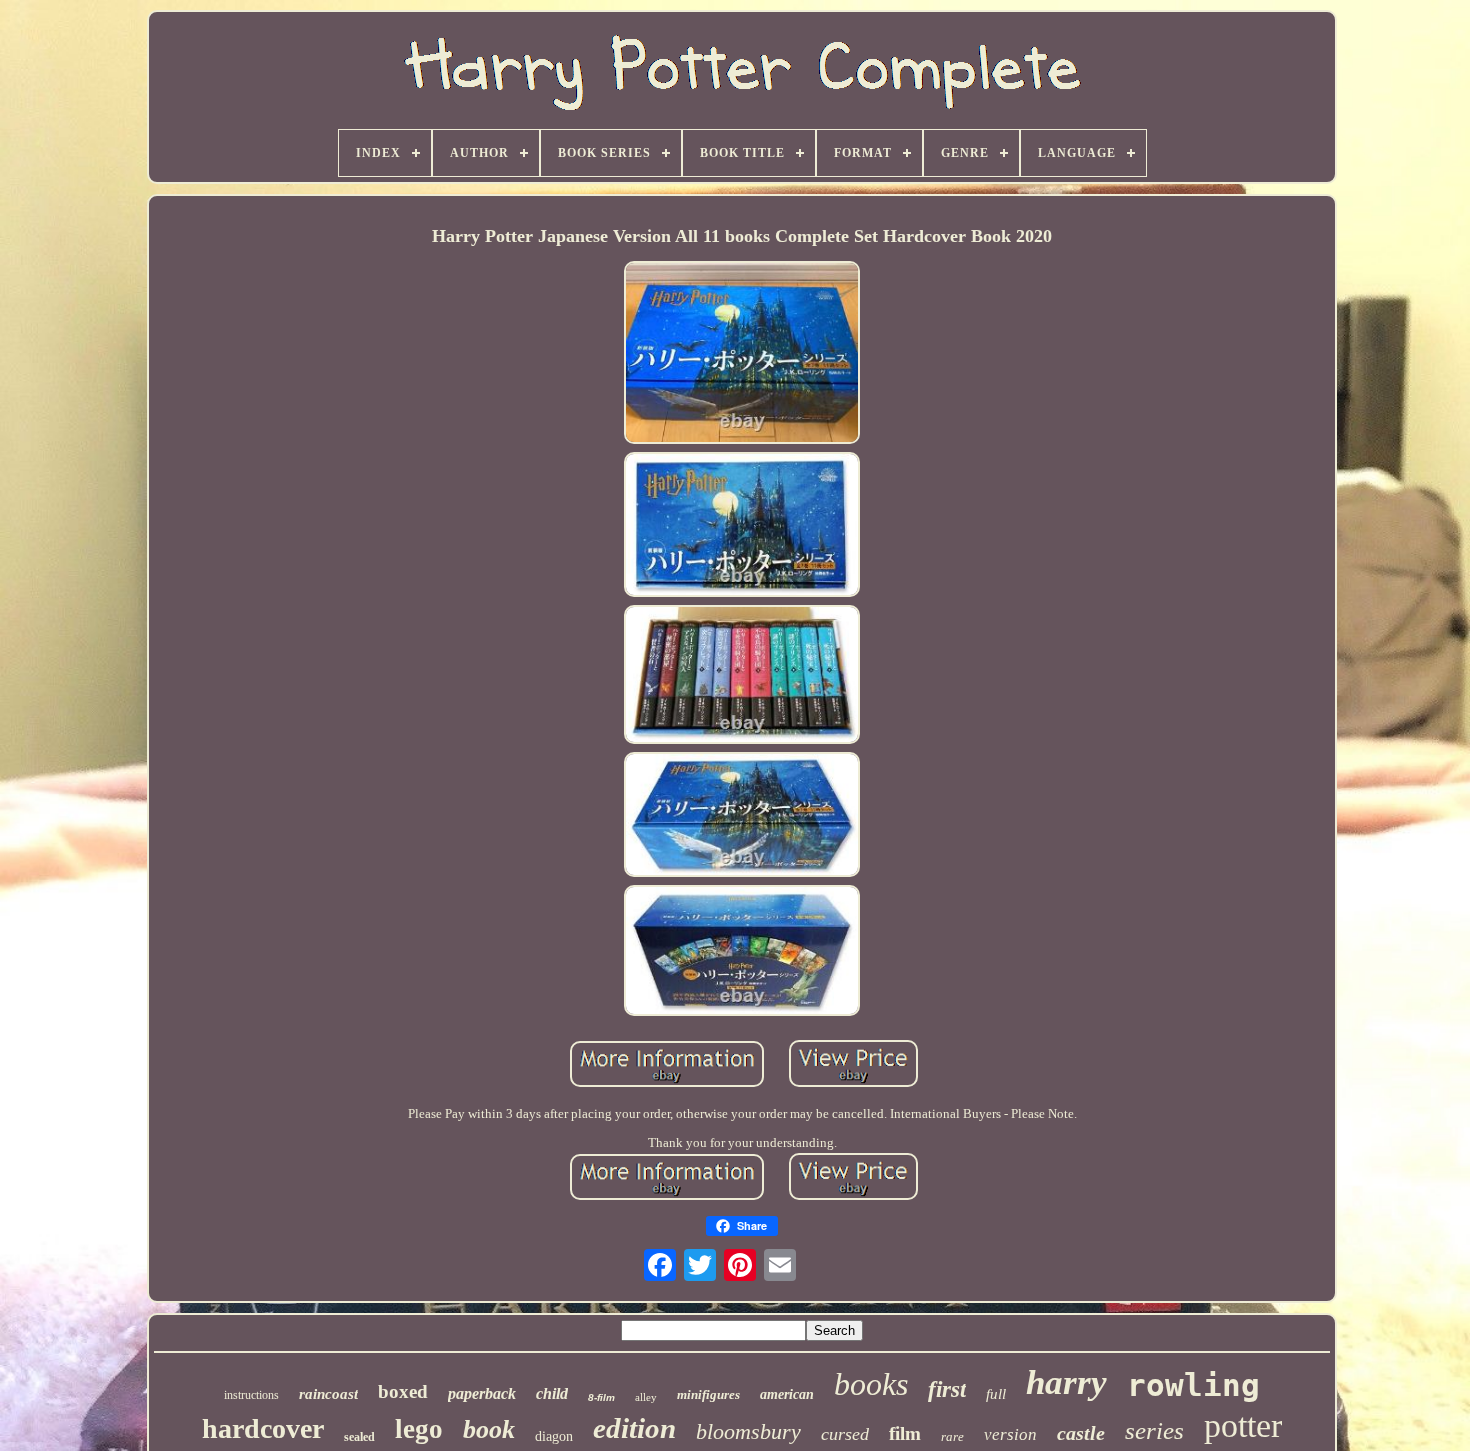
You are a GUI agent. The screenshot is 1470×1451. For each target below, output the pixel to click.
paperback (482, 1393)
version (1010, 1434)
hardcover (263, 1428)
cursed (845, 1434)
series (1154, 1430)
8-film (601, 1397)
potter (1243, 1425)
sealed (359, 1437)
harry (1066, 1382)
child (552, 1393)
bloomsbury (748, 1431)
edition (634, 1428)
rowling (1193, 1385)
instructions (251, 1395)
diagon (554, 1436)
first (947, 1389)
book (489, 1429)
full (996, 1394)
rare (952, 1436)
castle (1081, 1433)
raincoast (328, 1394)
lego (419, 1429)
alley (646, 1397)
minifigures (708, 1394)
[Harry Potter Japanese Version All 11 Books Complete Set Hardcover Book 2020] (742, 354)
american (787, 1394)
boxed (403, 1391)
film (905, 1433)
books (871, 1384)
